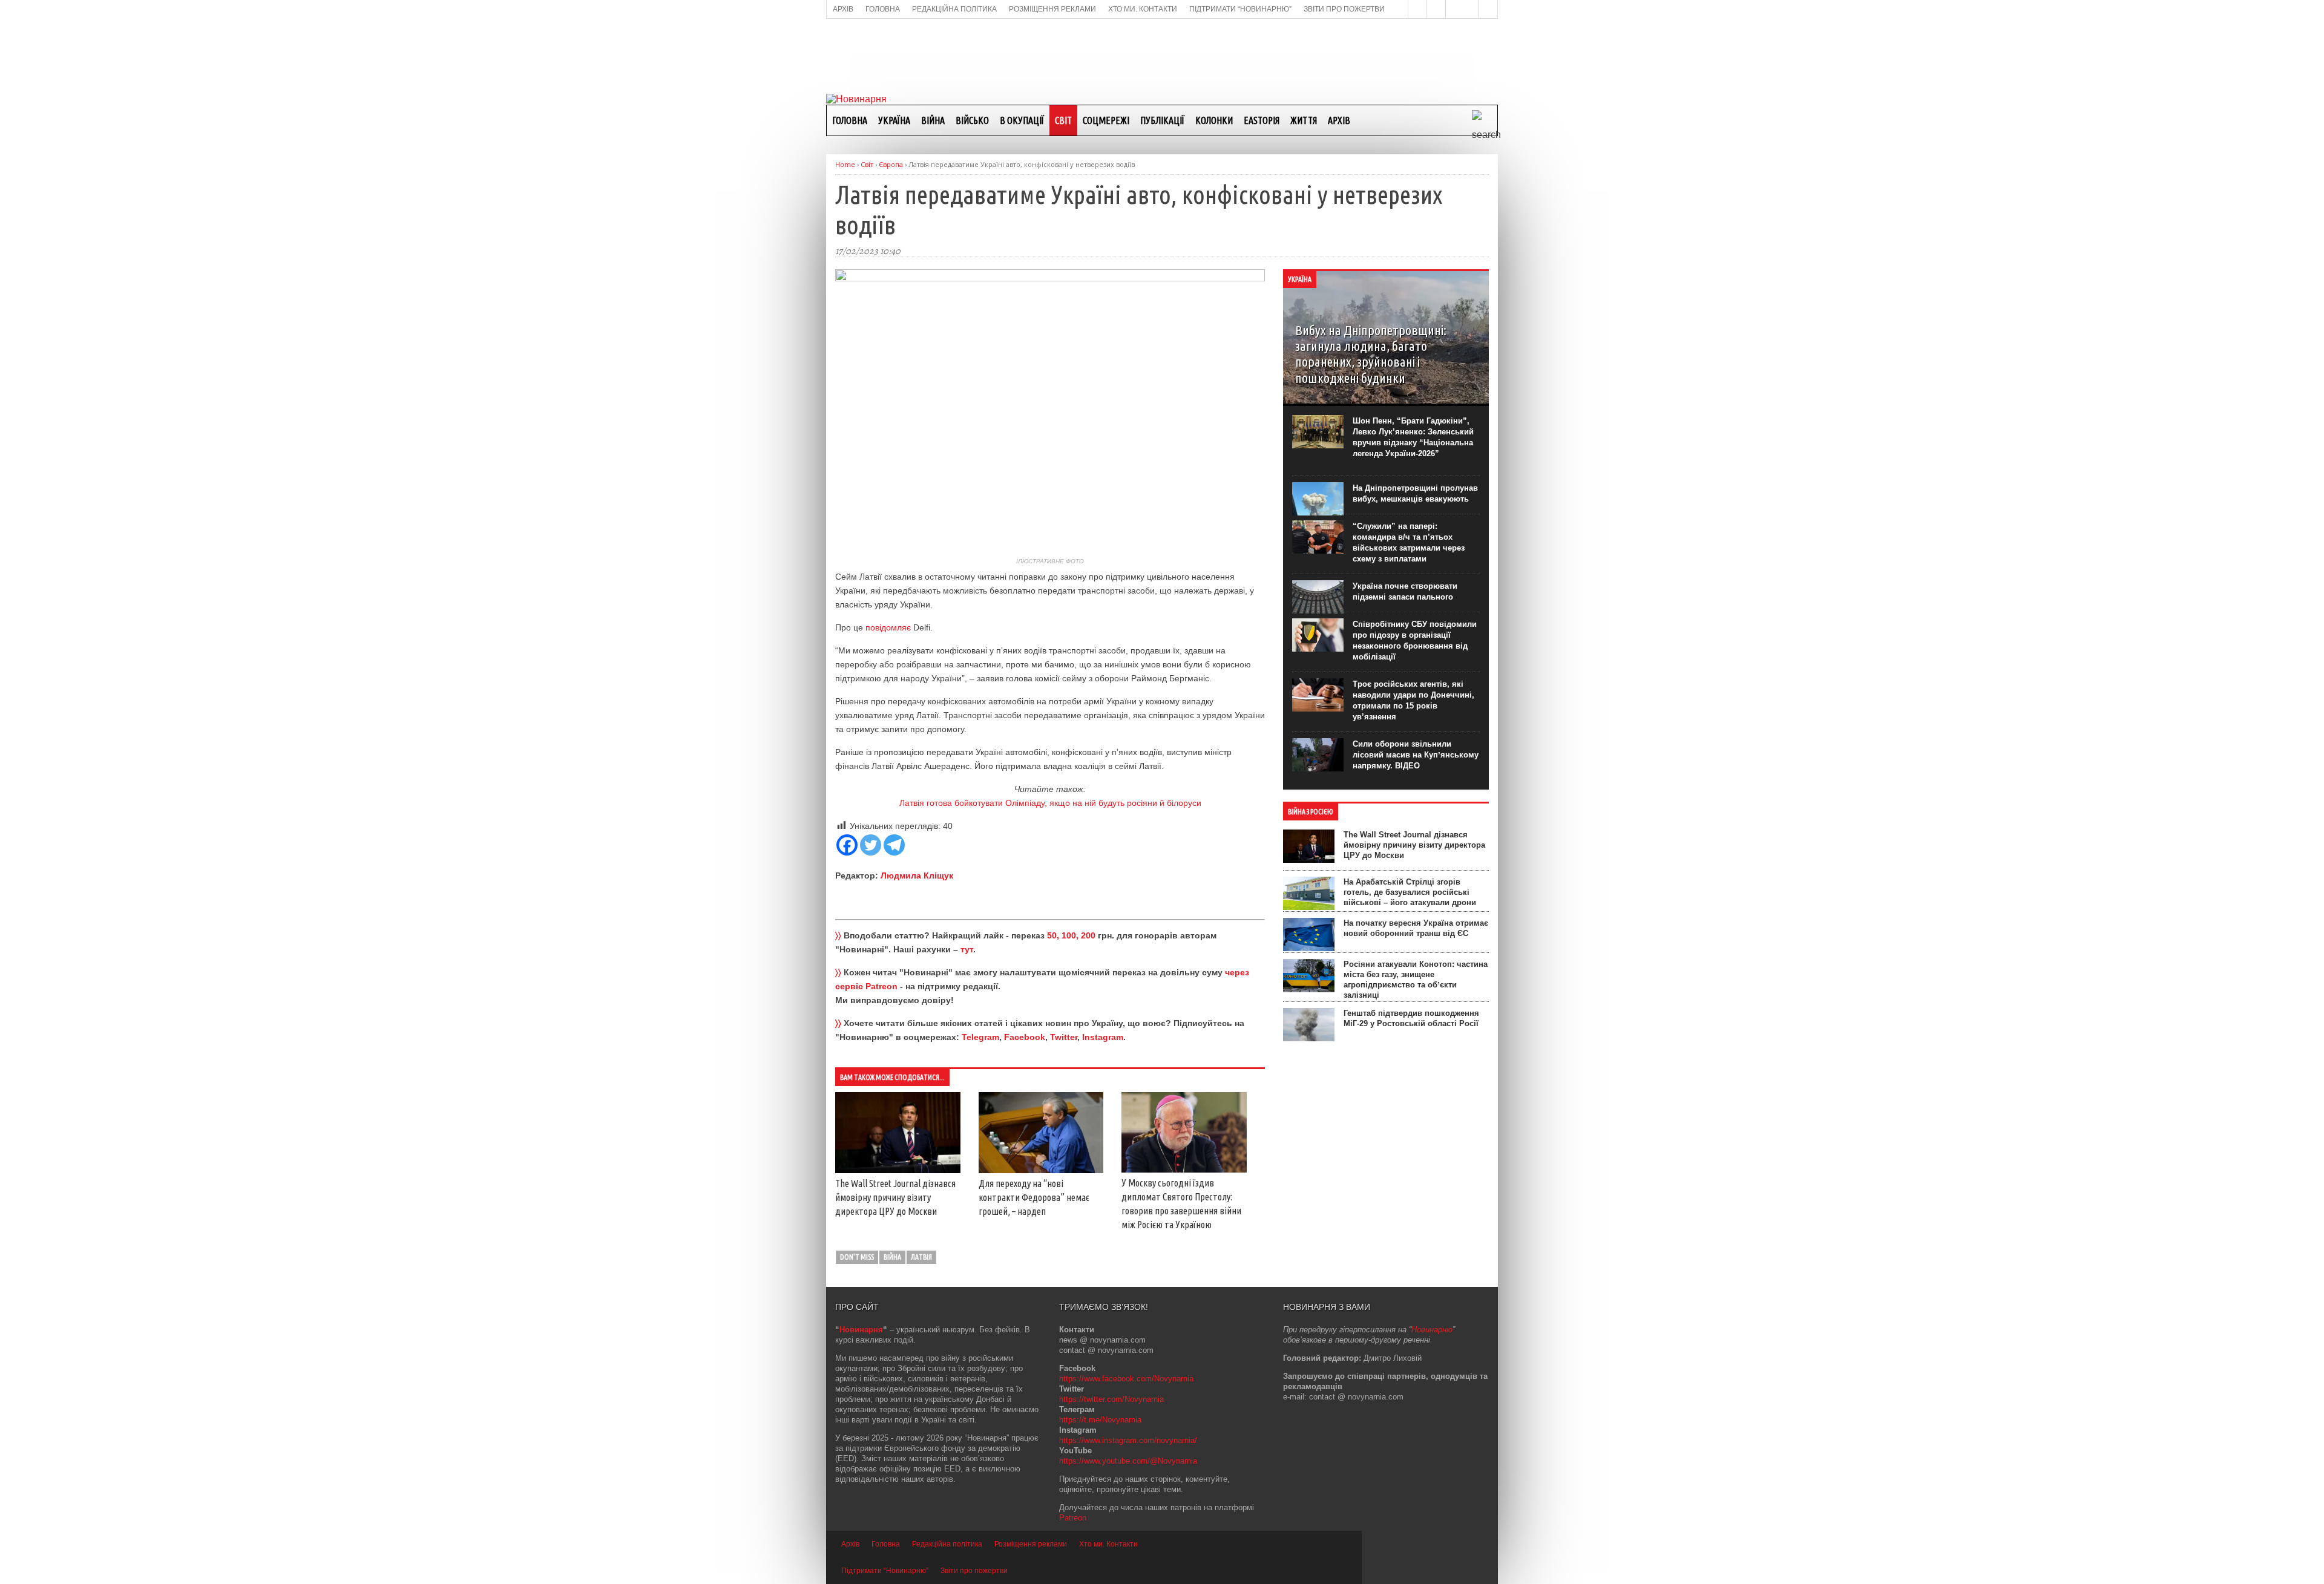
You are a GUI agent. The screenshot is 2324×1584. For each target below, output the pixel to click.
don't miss (857, 1257)
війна (892, 1257)
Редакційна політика (947, 1544)
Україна (894, 120)
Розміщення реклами (1031, 1544)
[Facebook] (847, 845)
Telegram (980, 1037)
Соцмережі (1106, 120)
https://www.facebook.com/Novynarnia (1126, 1379)
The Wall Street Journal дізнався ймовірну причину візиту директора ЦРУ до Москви (895, 1197)
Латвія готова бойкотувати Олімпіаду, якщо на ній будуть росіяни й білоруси (1050, 803)
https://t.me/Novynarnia (1100, 1420)
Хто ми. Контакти (1108, 1544)
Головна (850, 120)
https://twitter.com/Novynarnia (1111, 1399)
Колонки (1214, 120)
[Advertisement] (1162, 55)
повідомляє (889, 627)
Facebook (1025, 1037)
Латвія (921, 1257)
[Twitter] (871, 845)
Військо (972, 120)
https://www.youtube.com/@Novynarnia (1128, 1461)
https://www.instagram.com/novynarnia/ (1128, 1440)
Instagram (1103, 1037)
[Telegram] (894, 845)
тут (967, 949)
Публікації (1162, 120)
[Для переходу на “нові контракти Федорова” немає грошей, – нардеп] (1041, 1170)
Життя (1304, 120)
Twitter (1064, 1037)
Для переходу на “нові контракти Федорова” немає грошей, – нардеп (1034, 1197)
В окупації (1022, 120)
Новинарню (1432, 1330)
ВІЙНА (933, 120)
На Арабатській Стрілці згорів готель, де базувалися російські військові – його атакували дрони (1410, 892)
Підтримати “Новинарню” (885, 1571)
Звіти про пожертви (974, 1571)
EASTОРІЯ (1262, 120)
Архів (1339, 120)
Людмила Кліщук (917, 875)
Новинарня (861, 1330)
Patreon (1073, 1518)
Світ (1063, 120)
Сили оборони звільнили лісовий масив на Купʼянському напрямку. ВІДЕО (1416, 755)
